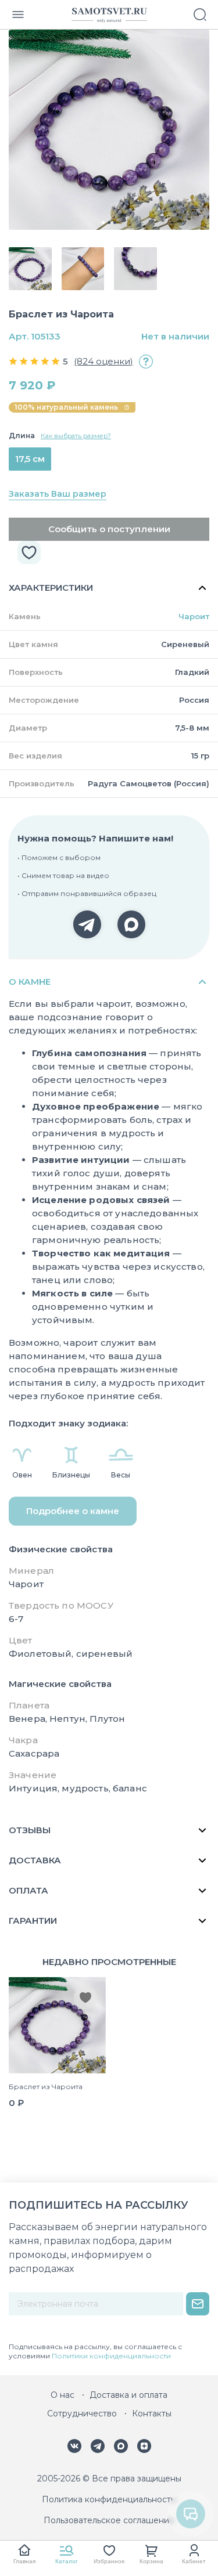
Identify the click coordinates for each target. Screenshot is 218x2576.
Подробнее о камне (73, 1511)
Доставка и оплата (128, 2395)
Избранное (109, 2561)
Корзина (151, 2561)
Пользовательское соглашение (109, 2520)
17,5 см (30, 459)
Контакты (152, 2414)
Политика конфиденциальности (109, 2499)
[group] (109, 130)
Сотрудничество (82, 2414)
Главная (24, 2561)
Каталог (67, 2561)
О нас (62, 2395)
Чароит (194, 616)
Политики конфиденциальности (111, 2356)
